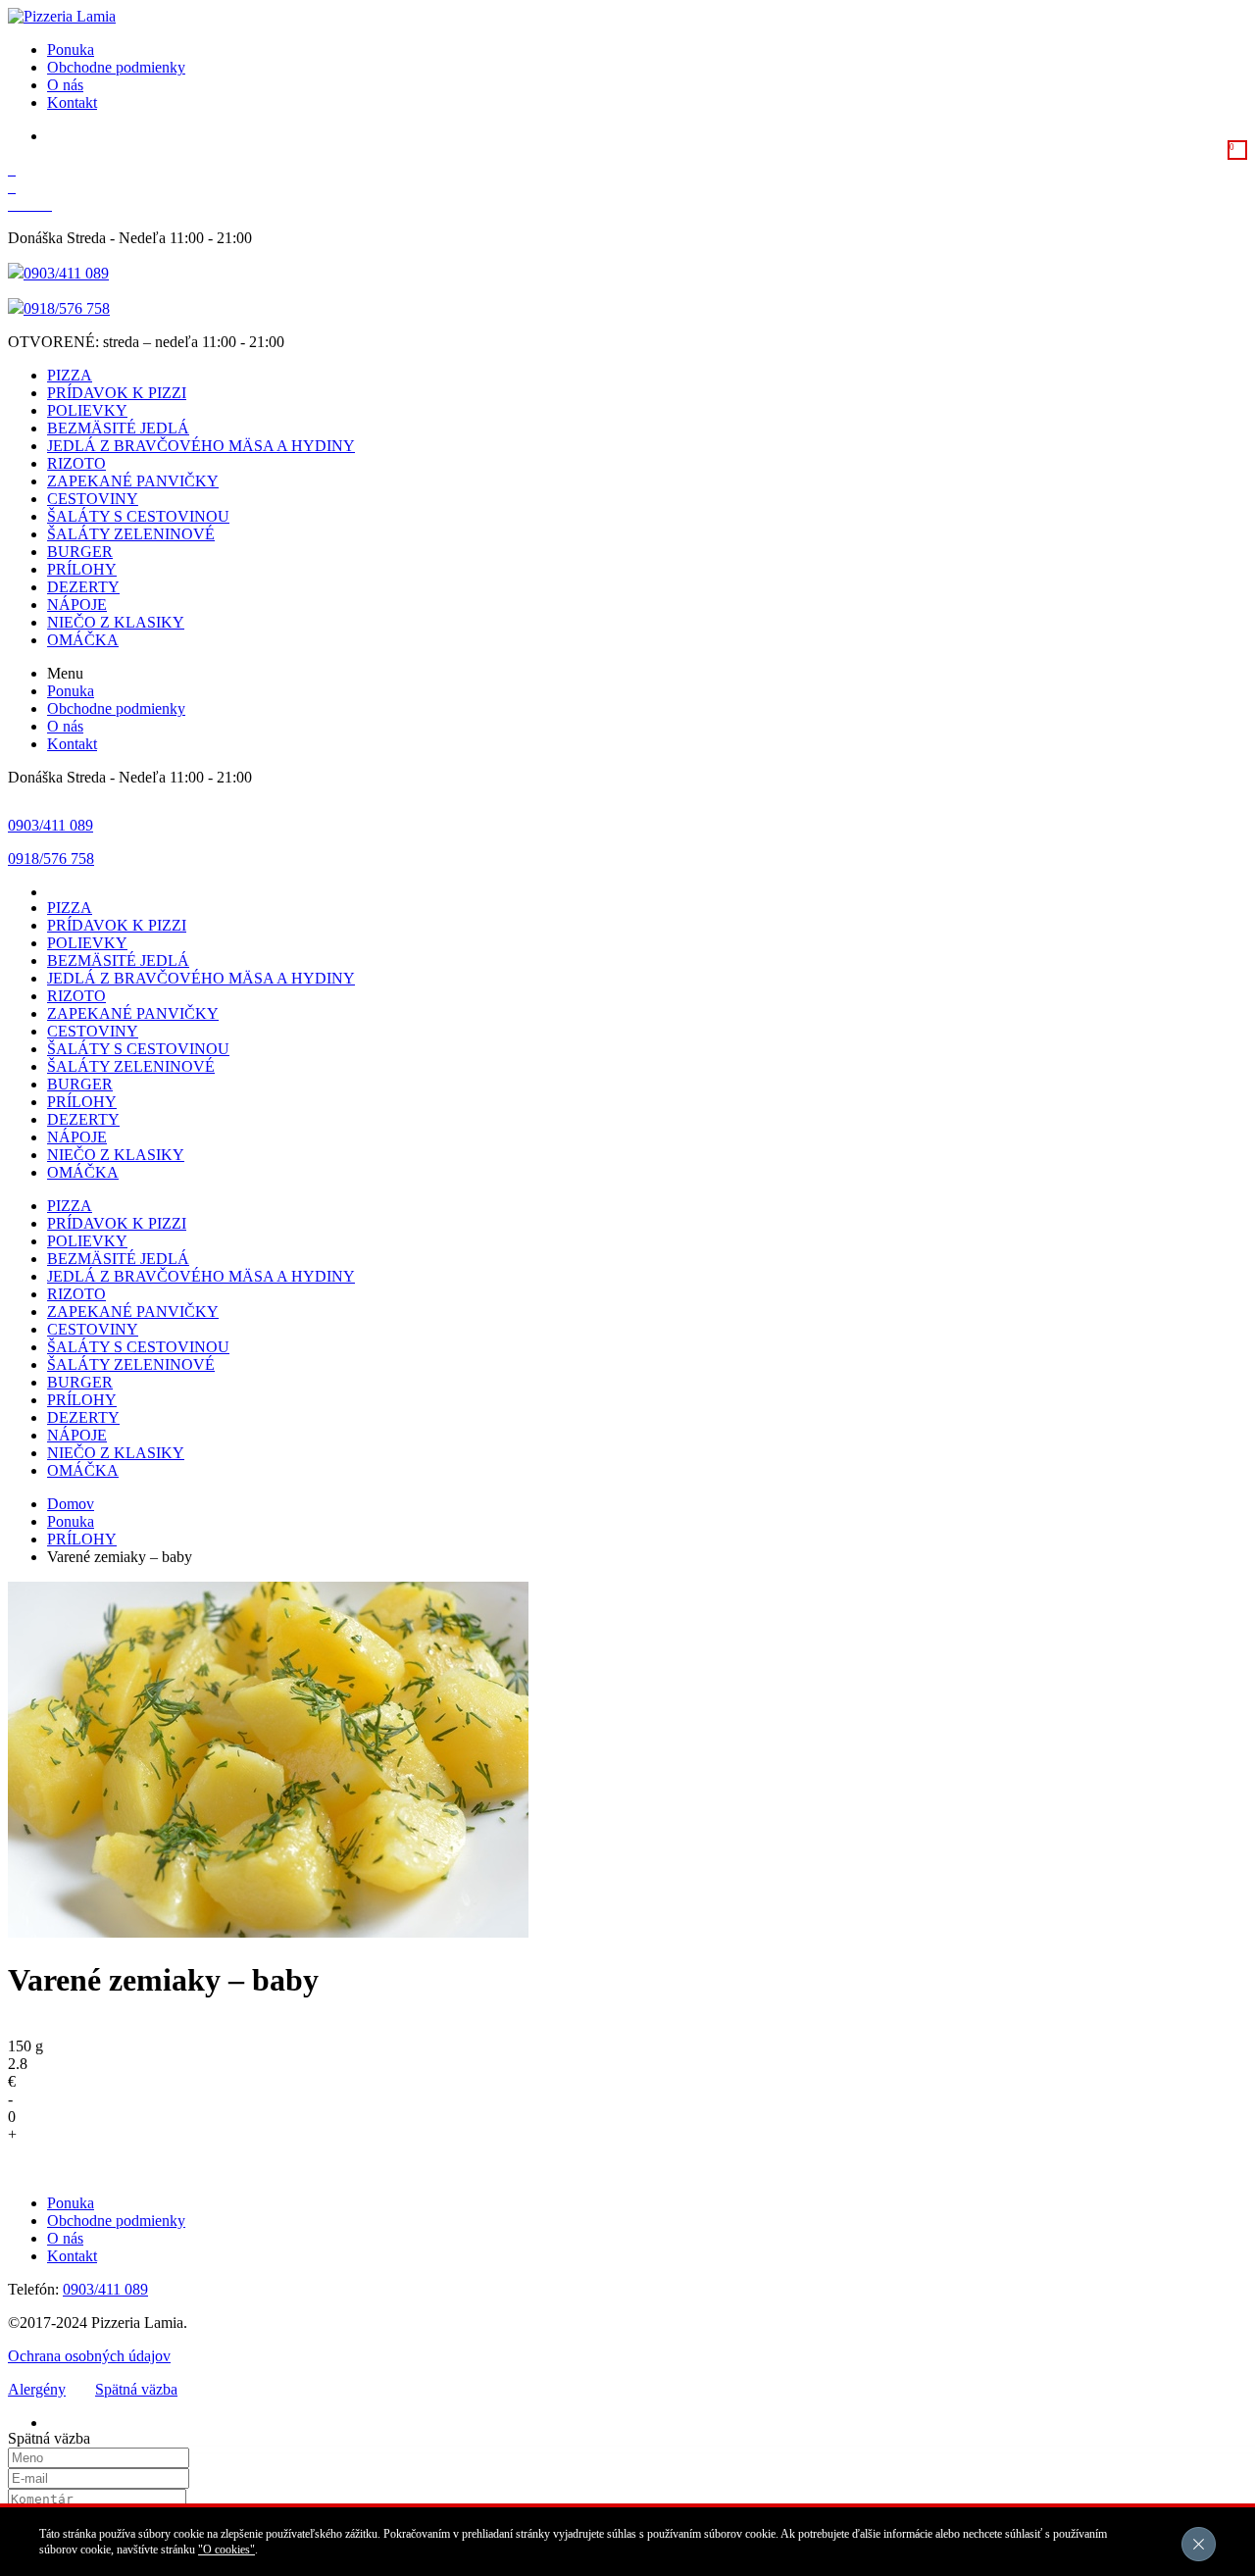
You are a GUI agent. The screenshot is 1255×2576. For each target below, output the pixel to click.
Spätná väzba (136, 2389)
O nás (65, 85)
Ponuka (71, 50)
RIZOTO (76, 463)
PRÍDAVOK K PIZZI (117, 393)
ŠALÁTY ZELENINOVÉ (131, 534)
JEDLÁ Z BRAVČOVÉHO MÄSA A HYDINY (201, 446)
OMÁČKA (83, 640)
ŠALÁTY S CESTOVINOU (138, 516)
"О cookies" (226, 2550)
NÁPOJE (77, 605)
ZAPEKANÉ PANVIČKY (133, 481)
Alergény (37, 2389)
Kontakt (72, 102)
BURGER (80, 552)
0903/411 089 (66, 273)
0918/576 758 (67, 308)
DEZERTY (83, 587)
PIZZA (70, 375)
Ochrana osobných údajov (89, 2356)
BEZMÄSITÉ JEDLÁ (118, 428)
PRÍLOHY (82, 569)
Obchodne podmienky (116, 67)
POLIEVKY (87, 410)
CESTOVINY (93, 499)
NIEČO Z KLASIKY (116, 622)
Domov (71, 1504)
